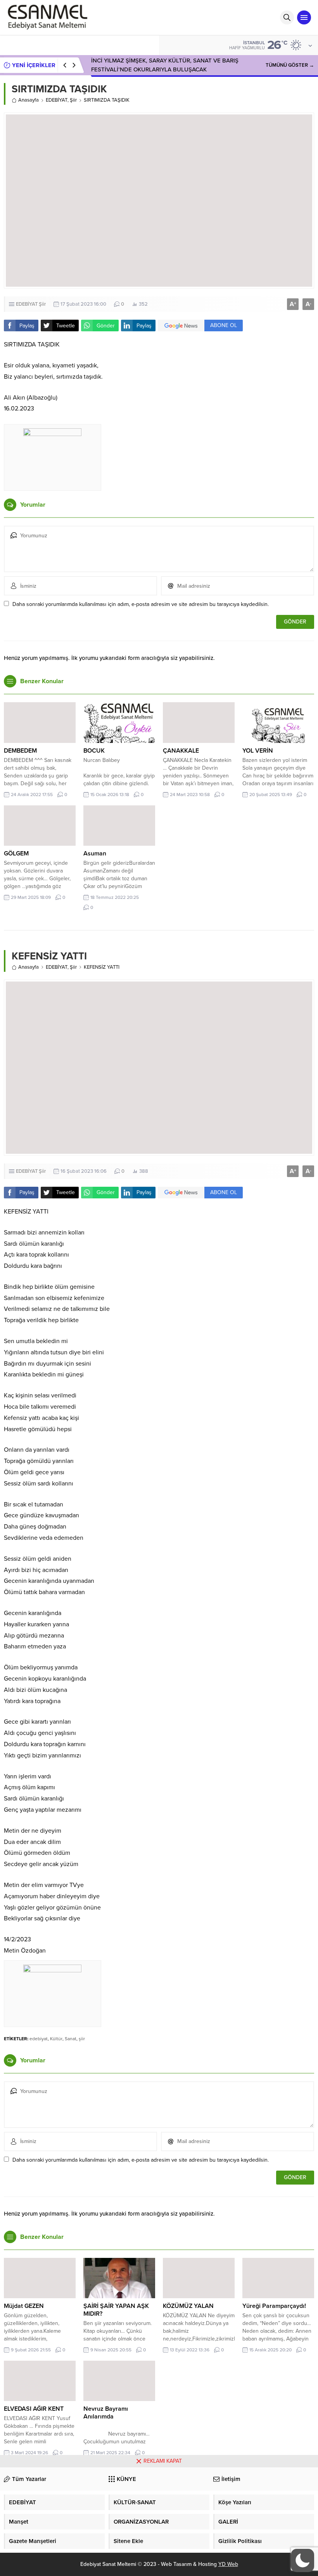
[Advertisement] (159, 2522)
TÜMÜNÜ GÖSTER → (290, 65)
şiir (82, 2039)
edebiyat (39, 2039)
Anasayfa (29, 100)
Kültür (56, 2039)
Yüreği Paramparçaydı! (274, 2306)
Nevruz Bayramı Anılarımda (106, 2413)
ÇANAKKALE (181, 751)
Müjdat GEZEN (24, 2306)
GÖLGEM (16, 853)
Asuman (95, 853)
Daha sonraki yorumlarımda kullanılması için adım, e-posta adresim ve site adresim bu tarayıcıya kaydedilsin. (141, 604)
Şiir (73, 100)
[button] (302, 2560)
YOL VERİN (258, 751)
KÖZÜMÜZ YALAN (188, 2306)
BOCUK (94, 751)
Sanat (71, 2039)
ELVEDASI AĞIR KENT (34, 2409)
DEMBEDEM (20, 751)
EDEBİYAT (57, 100)
